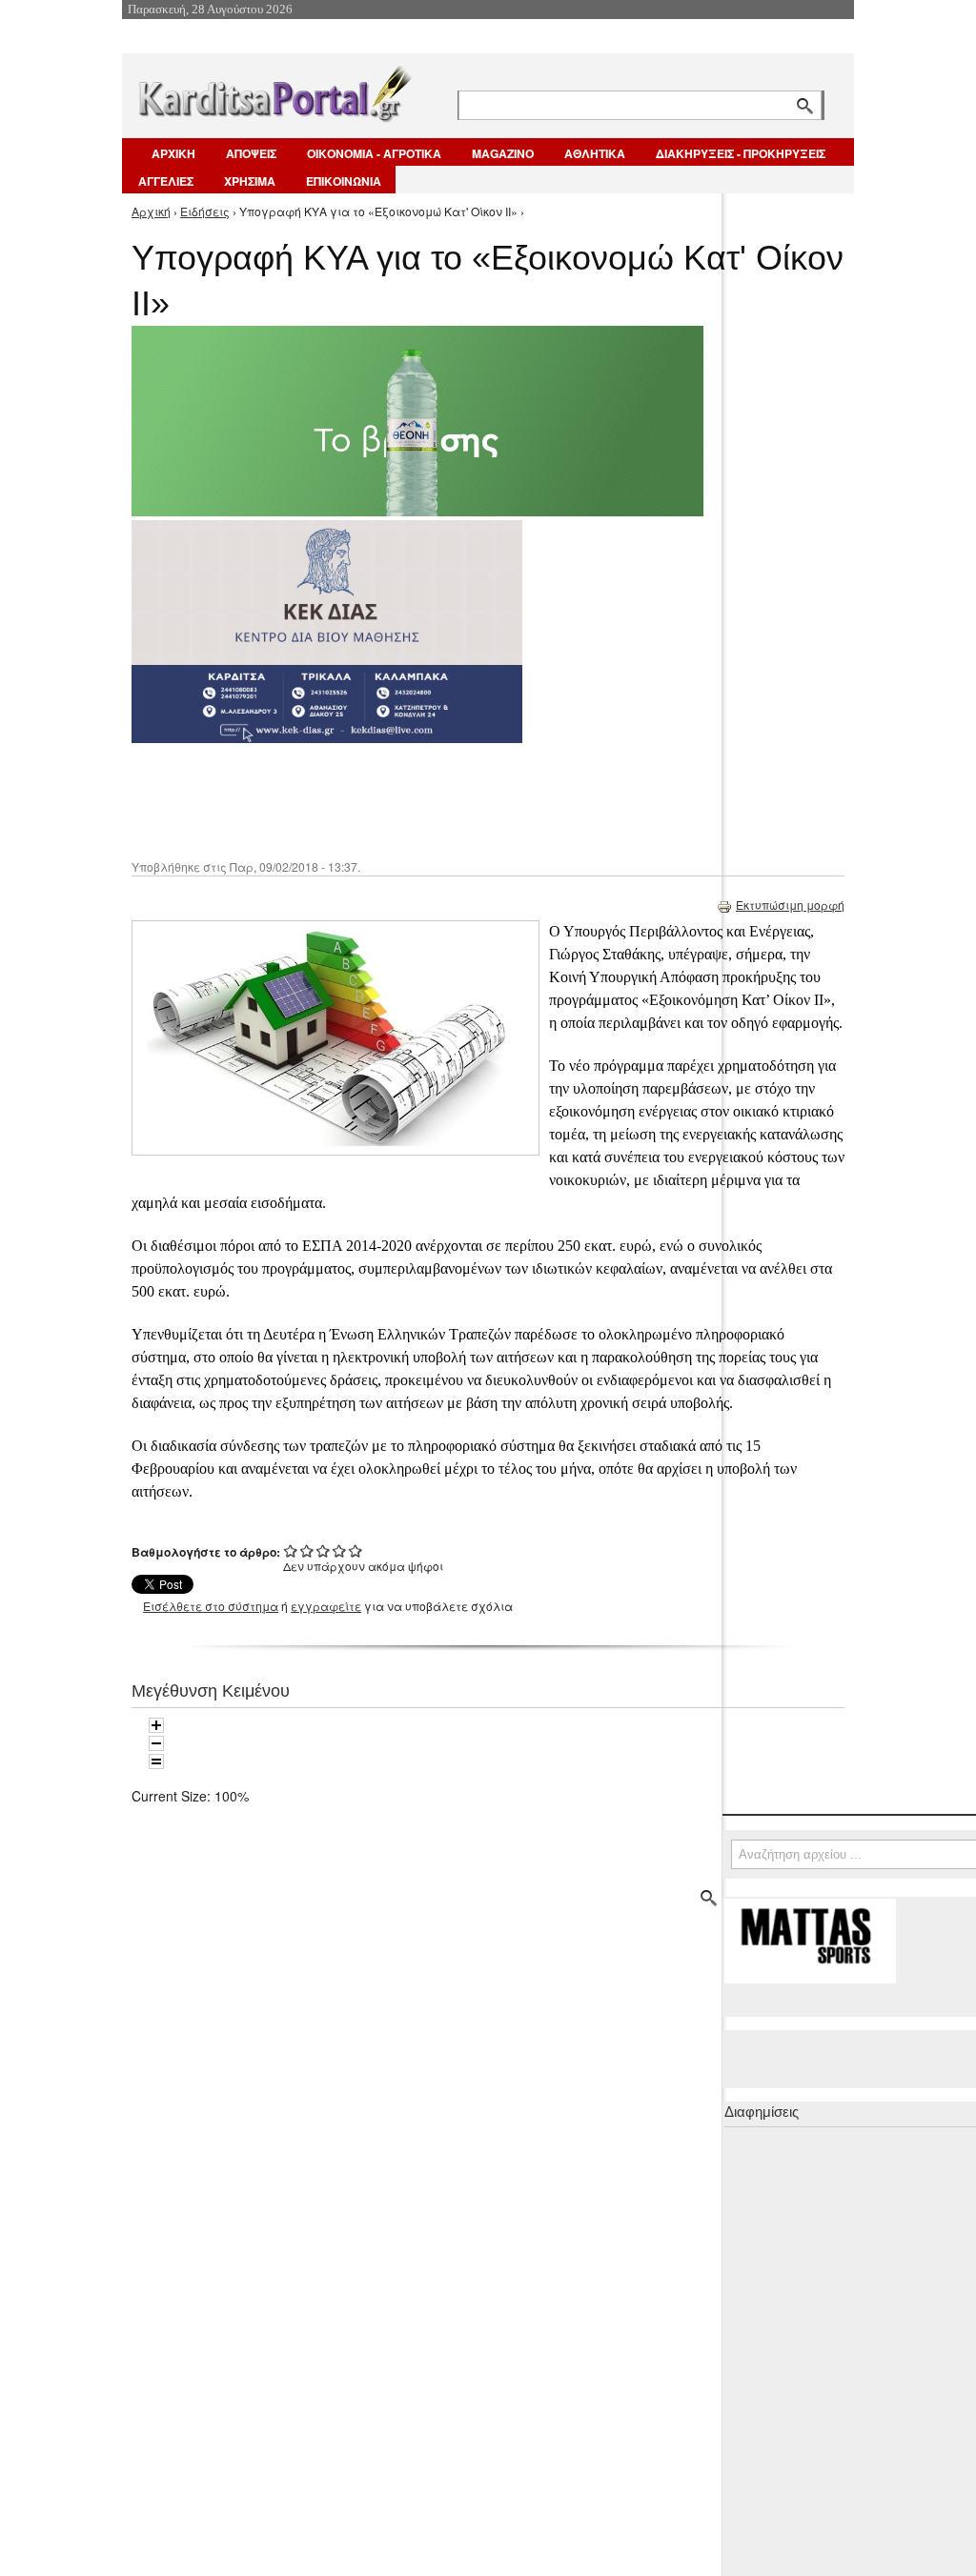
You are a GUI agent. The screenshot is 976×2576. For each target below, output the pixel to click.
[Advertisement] (470, 799)
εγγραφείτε (326, 1606)
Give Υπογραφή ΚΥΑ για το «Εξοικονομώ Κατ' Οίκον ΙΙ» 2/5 (307, 1550)
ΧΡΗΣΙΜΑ (250, 181)
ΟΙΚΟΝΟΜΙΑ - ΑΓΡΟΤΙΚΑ (374, 153)
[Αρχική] (274, 90)
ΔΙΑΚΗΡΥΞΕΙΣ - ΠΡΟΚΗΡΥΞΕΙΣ (741, 153)
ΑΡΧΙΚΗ (173, 153)
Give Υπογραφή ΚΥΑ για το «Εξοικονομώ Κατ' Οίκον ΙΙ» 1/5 (291, 1550)
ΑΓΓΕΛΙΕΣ (166, 181)
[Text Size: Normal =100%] (156, 1761)
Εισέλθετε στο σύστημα (211, 1606)
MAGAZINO (503, 153)
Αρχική (151, 211)
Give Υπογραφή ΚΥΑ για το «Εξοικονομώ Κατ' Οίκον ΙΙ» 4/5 (340, 1550)
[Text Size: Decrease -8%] (156, 1743)
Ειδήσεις (205, 211)
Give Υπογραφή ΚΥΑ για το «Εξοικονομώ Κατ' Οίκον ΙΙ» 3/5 (324, 1550)
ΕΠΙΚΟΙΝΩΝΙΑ (344, 181)
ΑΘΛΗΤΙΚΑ (595, 153)
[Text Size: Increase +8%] (156, 1725)
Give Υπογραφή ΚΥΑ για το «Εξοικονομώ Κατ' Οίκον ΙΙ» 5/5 (356, 1550)
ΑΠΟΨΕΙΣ (251, 153)
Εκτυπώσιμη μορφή (790, 905)
